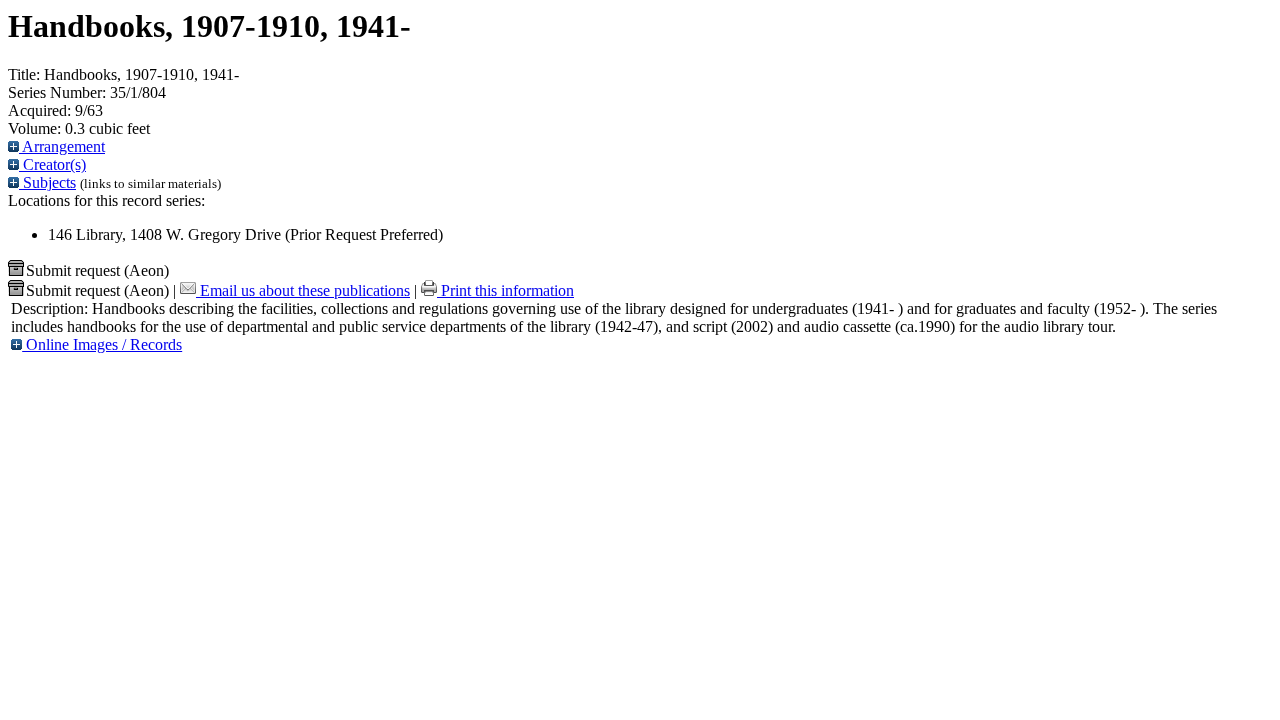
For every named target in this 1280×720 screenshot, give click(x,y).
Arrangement (62, 146)
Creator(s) (52, 164)
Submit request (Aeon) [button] (97, 270)
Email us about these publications (303, 290)
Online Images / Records (102, 344)
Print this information (505, 290)
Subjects (47, 182)
